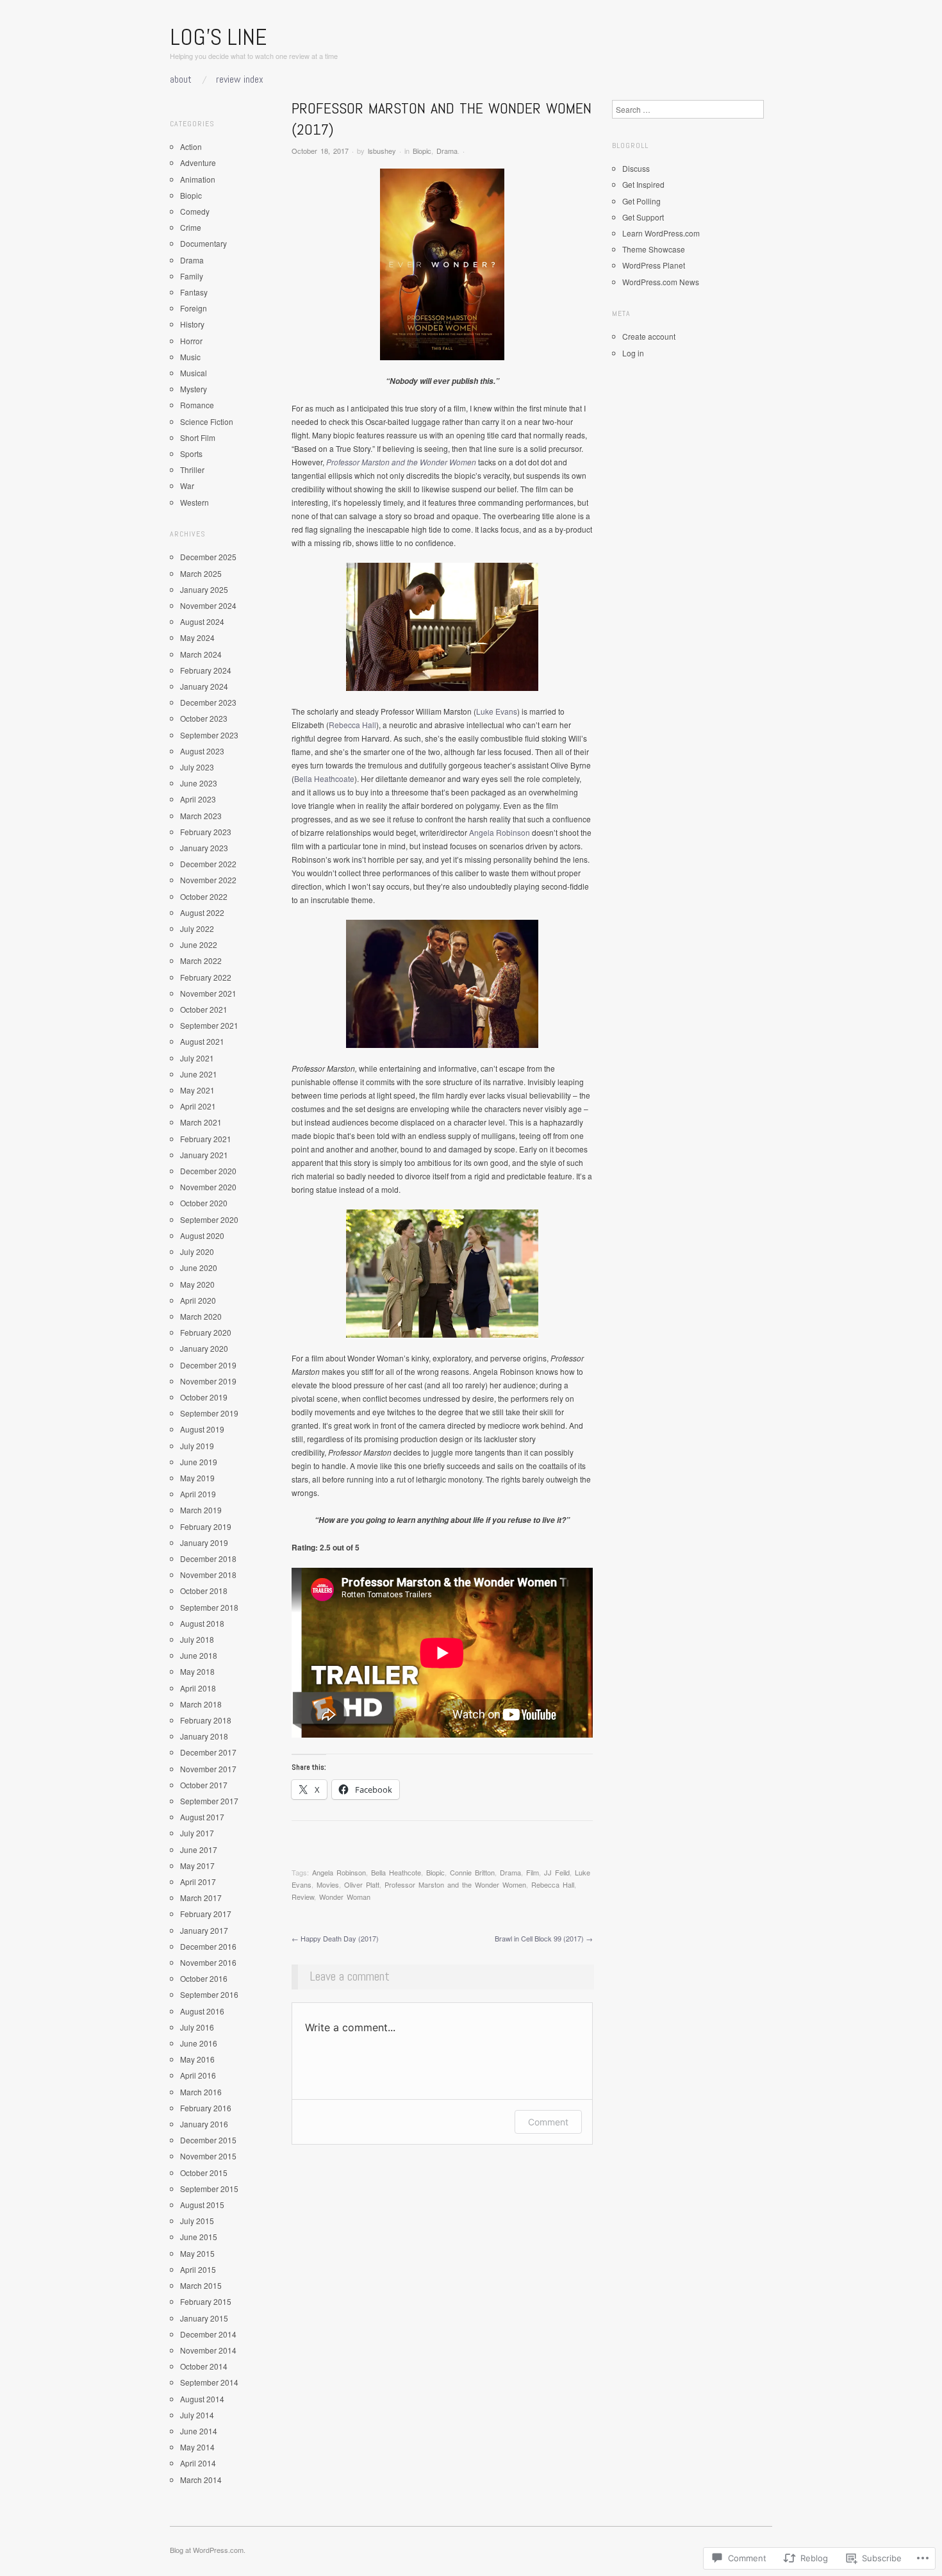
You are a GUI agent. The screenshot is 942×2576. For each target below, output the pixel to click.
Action (191, 146)
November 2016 (208, 1962)
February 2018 (206, 1720)
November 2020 (208, 1187)
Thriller (192, 469)
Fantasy (194, 292)
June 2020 (199, 1267)
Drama (447, 151)
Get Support (643, 217)
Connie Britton (472, 1872)
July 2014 (197, 2415)
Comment (548, 2122)
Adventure (198, 162)
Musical (194, 373)
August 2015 (202, 2205)
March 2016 (201, 2092)
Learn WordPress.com (661, 233)
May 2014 (197, 2447)
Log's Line (218, 37)
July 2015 (197, 2221)
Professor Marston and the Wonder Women (401, 462)
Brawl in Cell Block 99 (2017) (544, 1938)
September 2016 (209, 1994)
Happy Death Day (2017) (335, 1938)
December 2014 (208, 2334)
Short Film (198, 437)
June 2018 (199, 1655)
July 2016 (197, 2027)
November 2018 (208, 1575)
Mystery (194, 389)
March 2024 (201, 654)
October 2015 (204, 2173)
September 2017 (209, 1801)
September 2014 (209, 2382)
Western (194, 502)
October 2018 (204, 1591)
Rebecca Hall (352, 725)
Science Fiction (207, 421)
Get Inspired (643, 184)
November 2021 (208, 993)
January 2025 (204, 589)
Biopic (422, 151)
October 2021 (204, 1009)
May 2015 (197, 2253)
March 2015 (201, 2285)
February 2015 (206, 2301)
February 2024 (206, 670)
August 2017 (202, 1817)
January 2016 (204, 2124)
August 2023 (202, 751)
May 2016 (197, 2059)
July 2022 (197, 928)
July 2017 (197, 1833)
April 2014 (198, 2463)
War (187, 486)
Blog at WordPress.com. (208, 2550)
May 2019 (197, 1478)
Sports (191, 453)
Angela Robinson (500, 832)
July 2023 (197, 767)
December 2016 (208, 1946)
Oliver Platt (362, 1884)
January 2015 (204, 2318)
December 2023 (208, 702)
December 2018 (208, 1558)
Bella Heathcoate (324, 778)
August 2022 (202, 912)
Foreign (194, 308)
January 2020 (204, 1348)
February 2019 (206, 1526)
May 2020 (197, 1284)
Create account (649, 336)
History (192, 324)
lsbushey (382, 151)
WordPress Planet (654, 265)
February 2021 (206, 1139)
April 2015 (198, 2269)
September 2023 (209, 735)
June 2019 (199, 1462)
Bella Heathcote (396, 1872)
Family (192, 276)
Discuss (636, 168)
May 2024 (197, 637)
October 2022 (204, 896)
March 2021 (201, 1122)
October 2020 (204, 1203)
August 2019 (202, 1429)
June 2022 (199, 944)
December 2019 (208, 1365)
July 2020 (197, 1251)
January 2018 (204, 1736)
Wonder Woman (345, 1897)
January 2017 (204, 1930)
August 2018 (202, 1623)
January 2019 (204, 1542)
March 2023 (201, 816)
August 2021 (202, 1041)
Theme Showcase (654, 249)
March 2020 (201, 1316)
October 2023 (204, 718)
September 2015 (209, 2189)
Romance (197, 405)
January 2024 (204, 686)
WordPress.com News (661, 282)
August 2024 (202, 621)
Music (190, 357)
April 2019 (198, 1494)
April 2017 (198, 1882)
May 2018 (197, 1671)
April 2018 (198, 1688)
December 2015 (208, 2140)
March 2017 (201, 1898)
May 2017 (197, 1866)
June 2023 (199, 783)
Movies (328, 1884)
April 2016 (198, 2075)
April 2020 (198, 1300)
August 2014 (202, 2399)
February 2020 (206, 1332)
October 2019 (204, 1397)
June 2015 (199, 2237)
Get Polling (641, 201)
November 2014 (208, 2350)
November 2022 (208, 880)
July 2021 (197, 1058)
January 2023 (204, 848)
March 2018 (201, 1704)
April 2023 (198, 799)
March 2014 (201, 2480)
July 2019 (197, 1446)
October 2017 (204, 1785)
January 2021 (204, 1155)
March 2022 (201, 960)
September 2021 (209, 1025)
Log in (633, 353)
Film (533, 1872)
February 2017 (206, 1914)
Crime (191, 227)
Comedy (195, 211)
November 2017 (208, 1769)
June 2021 (199, 1074)
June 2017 (199, 1849)
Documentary (203, 243)
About (181, 79)
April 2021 (198, 1106)
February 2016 (206, 2108)
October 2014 (204, 2366)
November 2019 (208, 1381)
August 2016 (202, 2011)
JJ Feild (557, 1872)
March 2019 (201, 1510)
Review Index (240, 79)
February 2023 (206, 832)
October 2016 (204, 1978)
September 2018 (209, 1607)
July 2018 (197, 1639)
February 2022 (206, 977)
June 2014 (199, 2431)
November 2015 (208, 2156)
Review (303, 1897)
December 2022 (208, 864)
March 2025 (201, 573)
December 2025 (208, 557)
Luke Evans (497, 711)
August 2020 (202, 1235)
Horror (191, 341)
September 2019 (209, 1413)
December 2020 (208, 1171)
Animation (198, 179)
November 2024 (208, 605)
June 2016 (199, 2043)
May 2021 (197, 1090)
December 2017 (208, 1752)
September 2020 (209, 1219)
